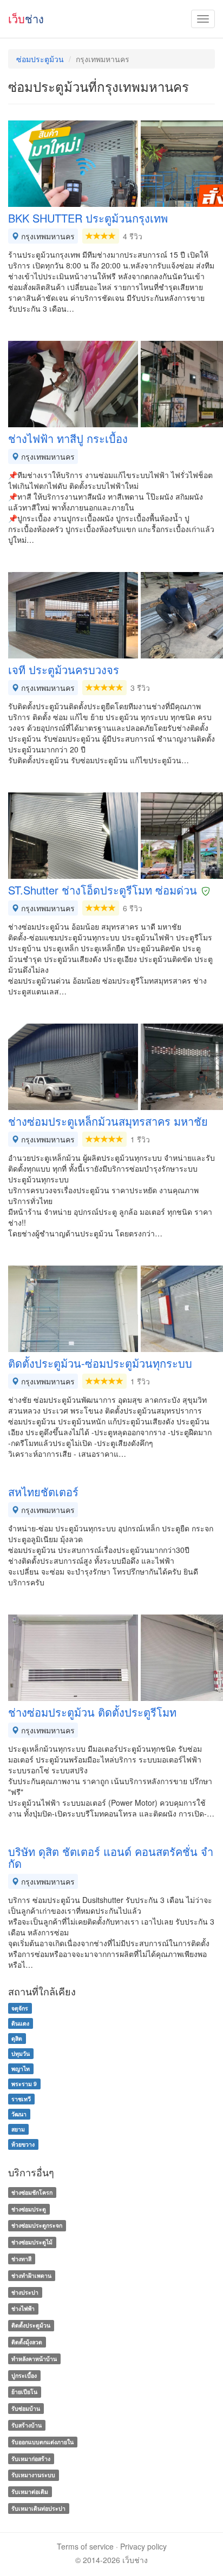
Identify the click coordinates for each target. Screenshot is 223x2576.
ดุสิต (17, 2038)
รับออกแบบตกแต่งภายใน (42, 2442)
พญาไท (21, 2069)
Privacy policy (143, 2546)
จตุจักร (20, 2008)
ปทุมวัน (21, 2053)
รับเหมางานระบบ (33, 2475)
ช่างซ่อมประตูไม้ (32, 2242)
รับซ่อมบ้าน (26, 2408)
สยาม (18, 2129)
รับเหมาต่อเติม (30, 2491)
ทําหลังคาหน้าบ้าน (34, 2359)
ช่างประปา (25, 2292)
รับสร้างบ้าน (27, 2425)
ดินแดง (20, 2023)
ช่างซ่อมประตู (29, 2209)
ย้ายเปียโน (24, 2392)
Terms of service (85, 2546)
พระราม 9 (24, 2084)
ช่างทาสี (21, 2259)
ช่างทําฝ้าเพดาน (31, 2275)
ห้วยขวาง (23, 2144)
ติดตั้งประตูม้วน (31, 2325)
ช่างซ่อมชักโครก (32, 2192)
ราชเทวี (21, 2099)
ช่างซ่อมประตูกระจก (37, 2226)
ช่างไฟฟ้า (23, 2309)
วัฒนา (19, 2114)
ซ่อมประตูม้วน (40, 59)
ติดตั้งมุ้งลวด (27, 2342)
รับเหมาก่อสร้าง (31, 2459)
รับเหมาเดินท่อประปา (38, 2508)
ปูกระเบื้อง (24, 2375)
